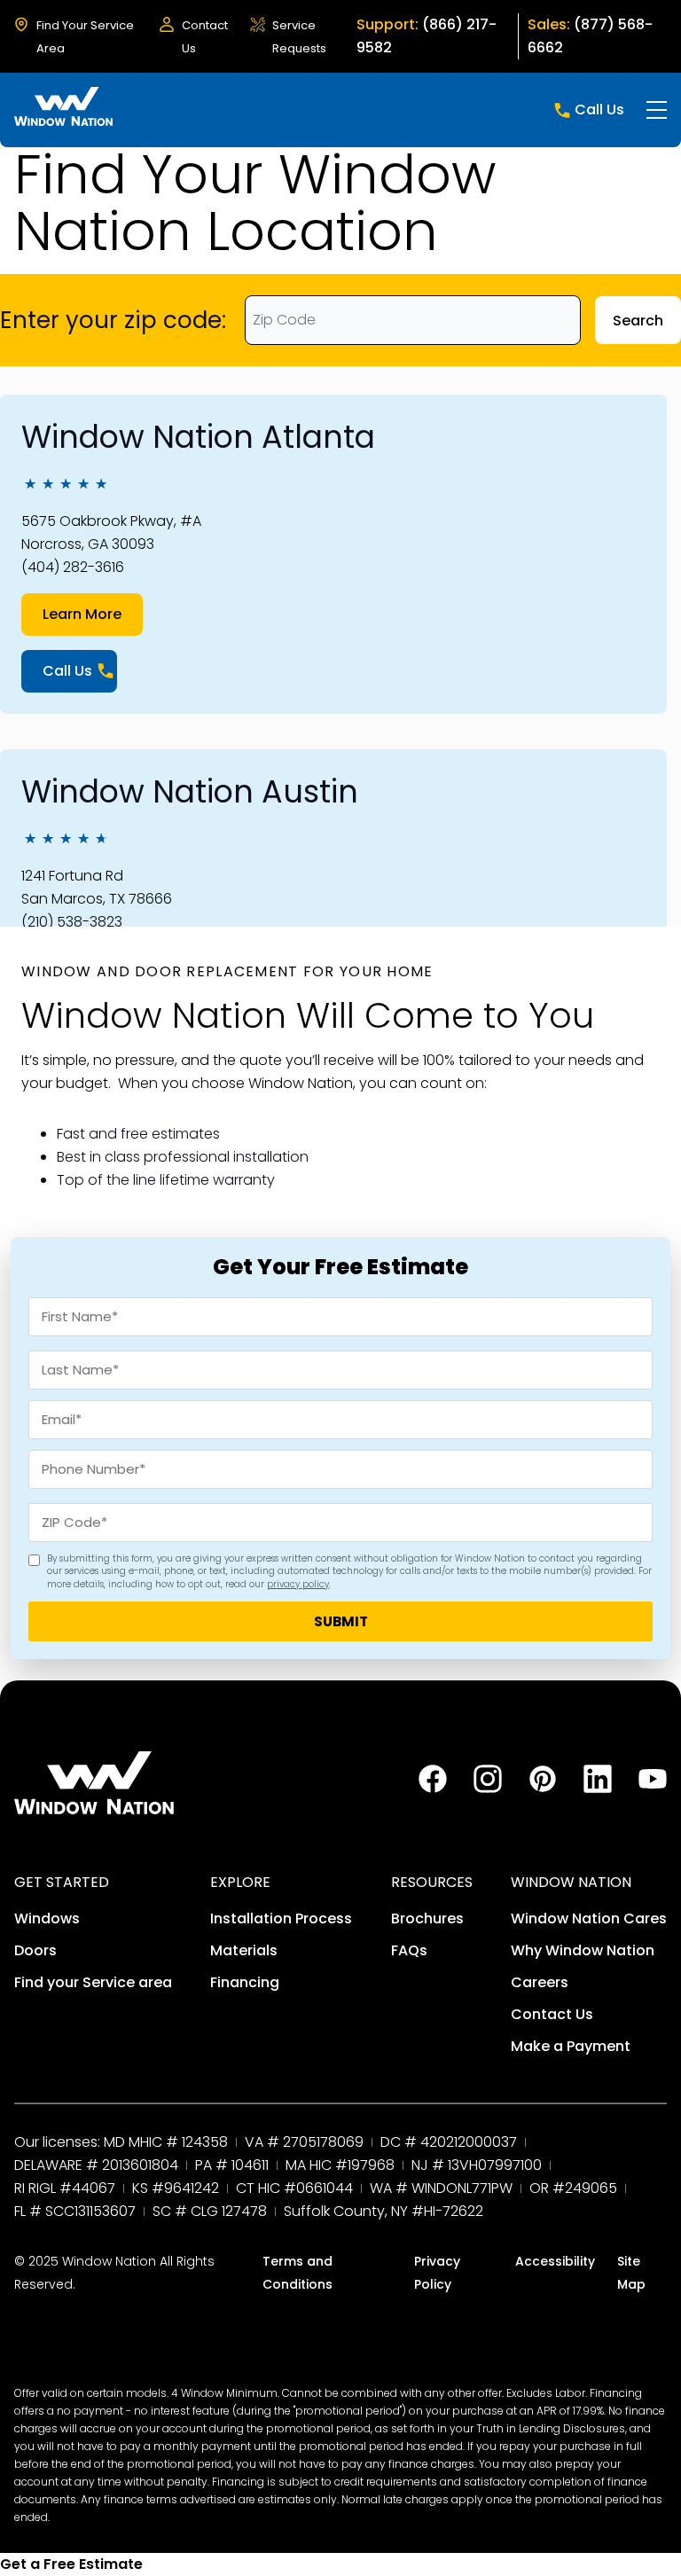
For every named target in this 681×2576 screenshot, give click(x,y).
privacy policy (298, 1584)
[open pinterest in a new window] (543, 1788)
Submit (341, 1621)
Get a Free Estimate (71, 2564)
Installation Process (281, 1918)
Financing (245, 1982)
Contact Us (552, 2014)
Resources (432, 1882)
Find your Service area (93, 1982)
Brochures (427, 1918)
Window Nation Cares (589, 1918)
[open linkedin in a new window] (598, 1788)
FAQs (409, 1950)
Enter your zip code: (113, 320)
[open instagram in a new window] (488, 1788)
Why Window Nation (583, 1950)
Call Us (599, 110)
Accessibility (555, 2261)
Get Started (62, 1882)
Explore (240, 1882)
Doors (35, 1950)
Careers (540, 1982)
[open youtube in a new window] (653, 1788)
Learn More (82, 614)
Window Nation (571, 1882)
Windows (47, 1918)
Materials (244, 1950)
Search (638, 321)
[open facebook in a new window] (433, 1788)
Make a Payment (571, 2046)
